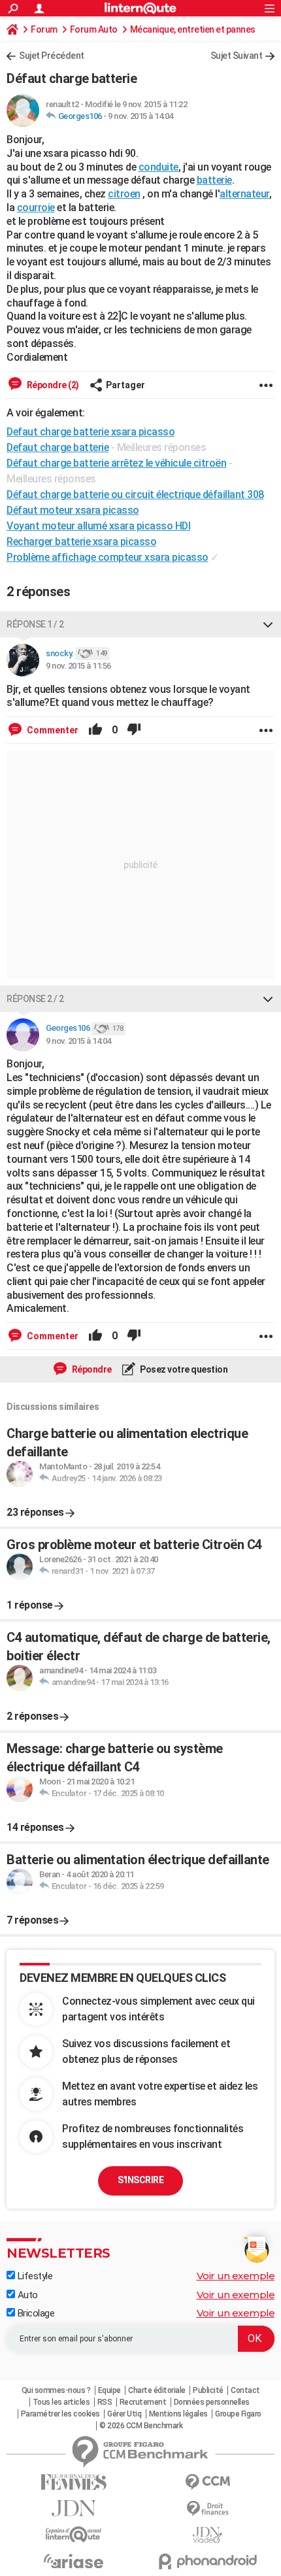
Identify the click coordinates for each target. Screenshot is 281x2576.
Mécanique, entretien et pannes (193, 29)
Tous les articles (61, 2402)
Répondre (91, 1369)
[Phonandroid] (207, 2561)
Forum (44, 29)
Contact (245, 2390)
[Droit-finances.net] (207, 2509)
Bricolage (35, 2313)
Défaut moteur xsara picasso (73, 510)
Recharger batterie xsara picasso (81, 542)
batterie (214, 180)
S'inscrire (140, 2180)
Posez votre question (183, 1369)
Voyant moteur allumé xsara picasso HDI (98, 526)
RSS (105, 2402)
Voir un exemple (236, 2276)
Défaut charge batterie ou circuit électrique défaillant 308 (135, 494)
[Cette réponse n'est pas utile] (134, 730)
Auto (26, 2295)
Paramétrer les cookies (60, 2414)
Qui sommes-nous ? (56, 2390)
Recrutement (143, 2402)
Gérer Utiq (124, 2414)
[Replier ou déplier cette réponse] (268, 624)
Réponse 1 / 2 (35, 624)
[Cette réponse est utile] (95, 730)
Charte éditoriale (157, 2390)
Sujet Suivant (237, 56)
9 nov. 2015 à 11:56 (78, 666)
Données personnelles (212, 2402)
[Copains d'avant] (74, 2534)
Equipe (109, 2390)
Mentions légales (178, 2414)
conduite (158, 167)
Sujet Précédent (52, 56)
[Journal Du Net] (74, 2508)
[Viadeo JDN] (207, 2535)
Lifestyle (34, 2276)
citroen (124, 194)
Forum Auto (94, 29)
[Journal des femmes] (74, 2482)
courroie (36, 208)
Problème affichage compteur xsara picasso (107, 557)
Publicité (208, 2390)
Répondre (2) (52, 385)
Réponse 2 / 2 (35, 999)
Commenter (52, 730)
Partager (125, 385)
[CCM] (207, 2482)
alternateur (244, 194)
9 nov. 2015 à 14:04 (140, 116)
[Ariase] (74, 2561)
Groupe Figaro (238, 2414)
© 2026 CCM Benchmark (141, 2426)
